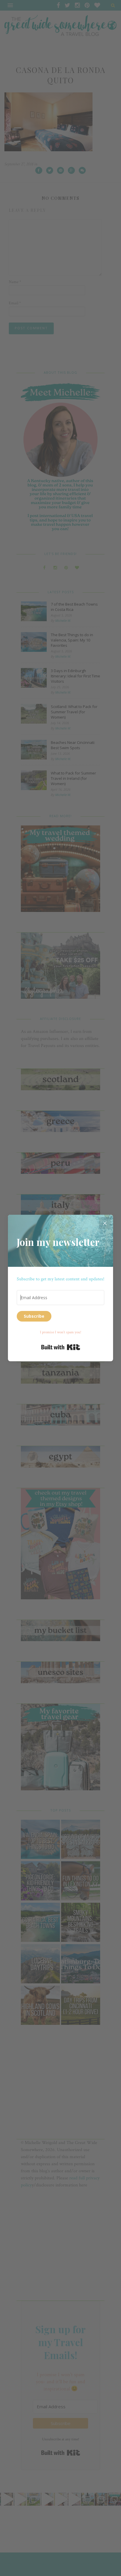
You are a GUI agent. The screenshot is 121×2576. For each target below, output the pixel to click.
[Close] (105, 1223)
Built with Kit (61, 1347)
